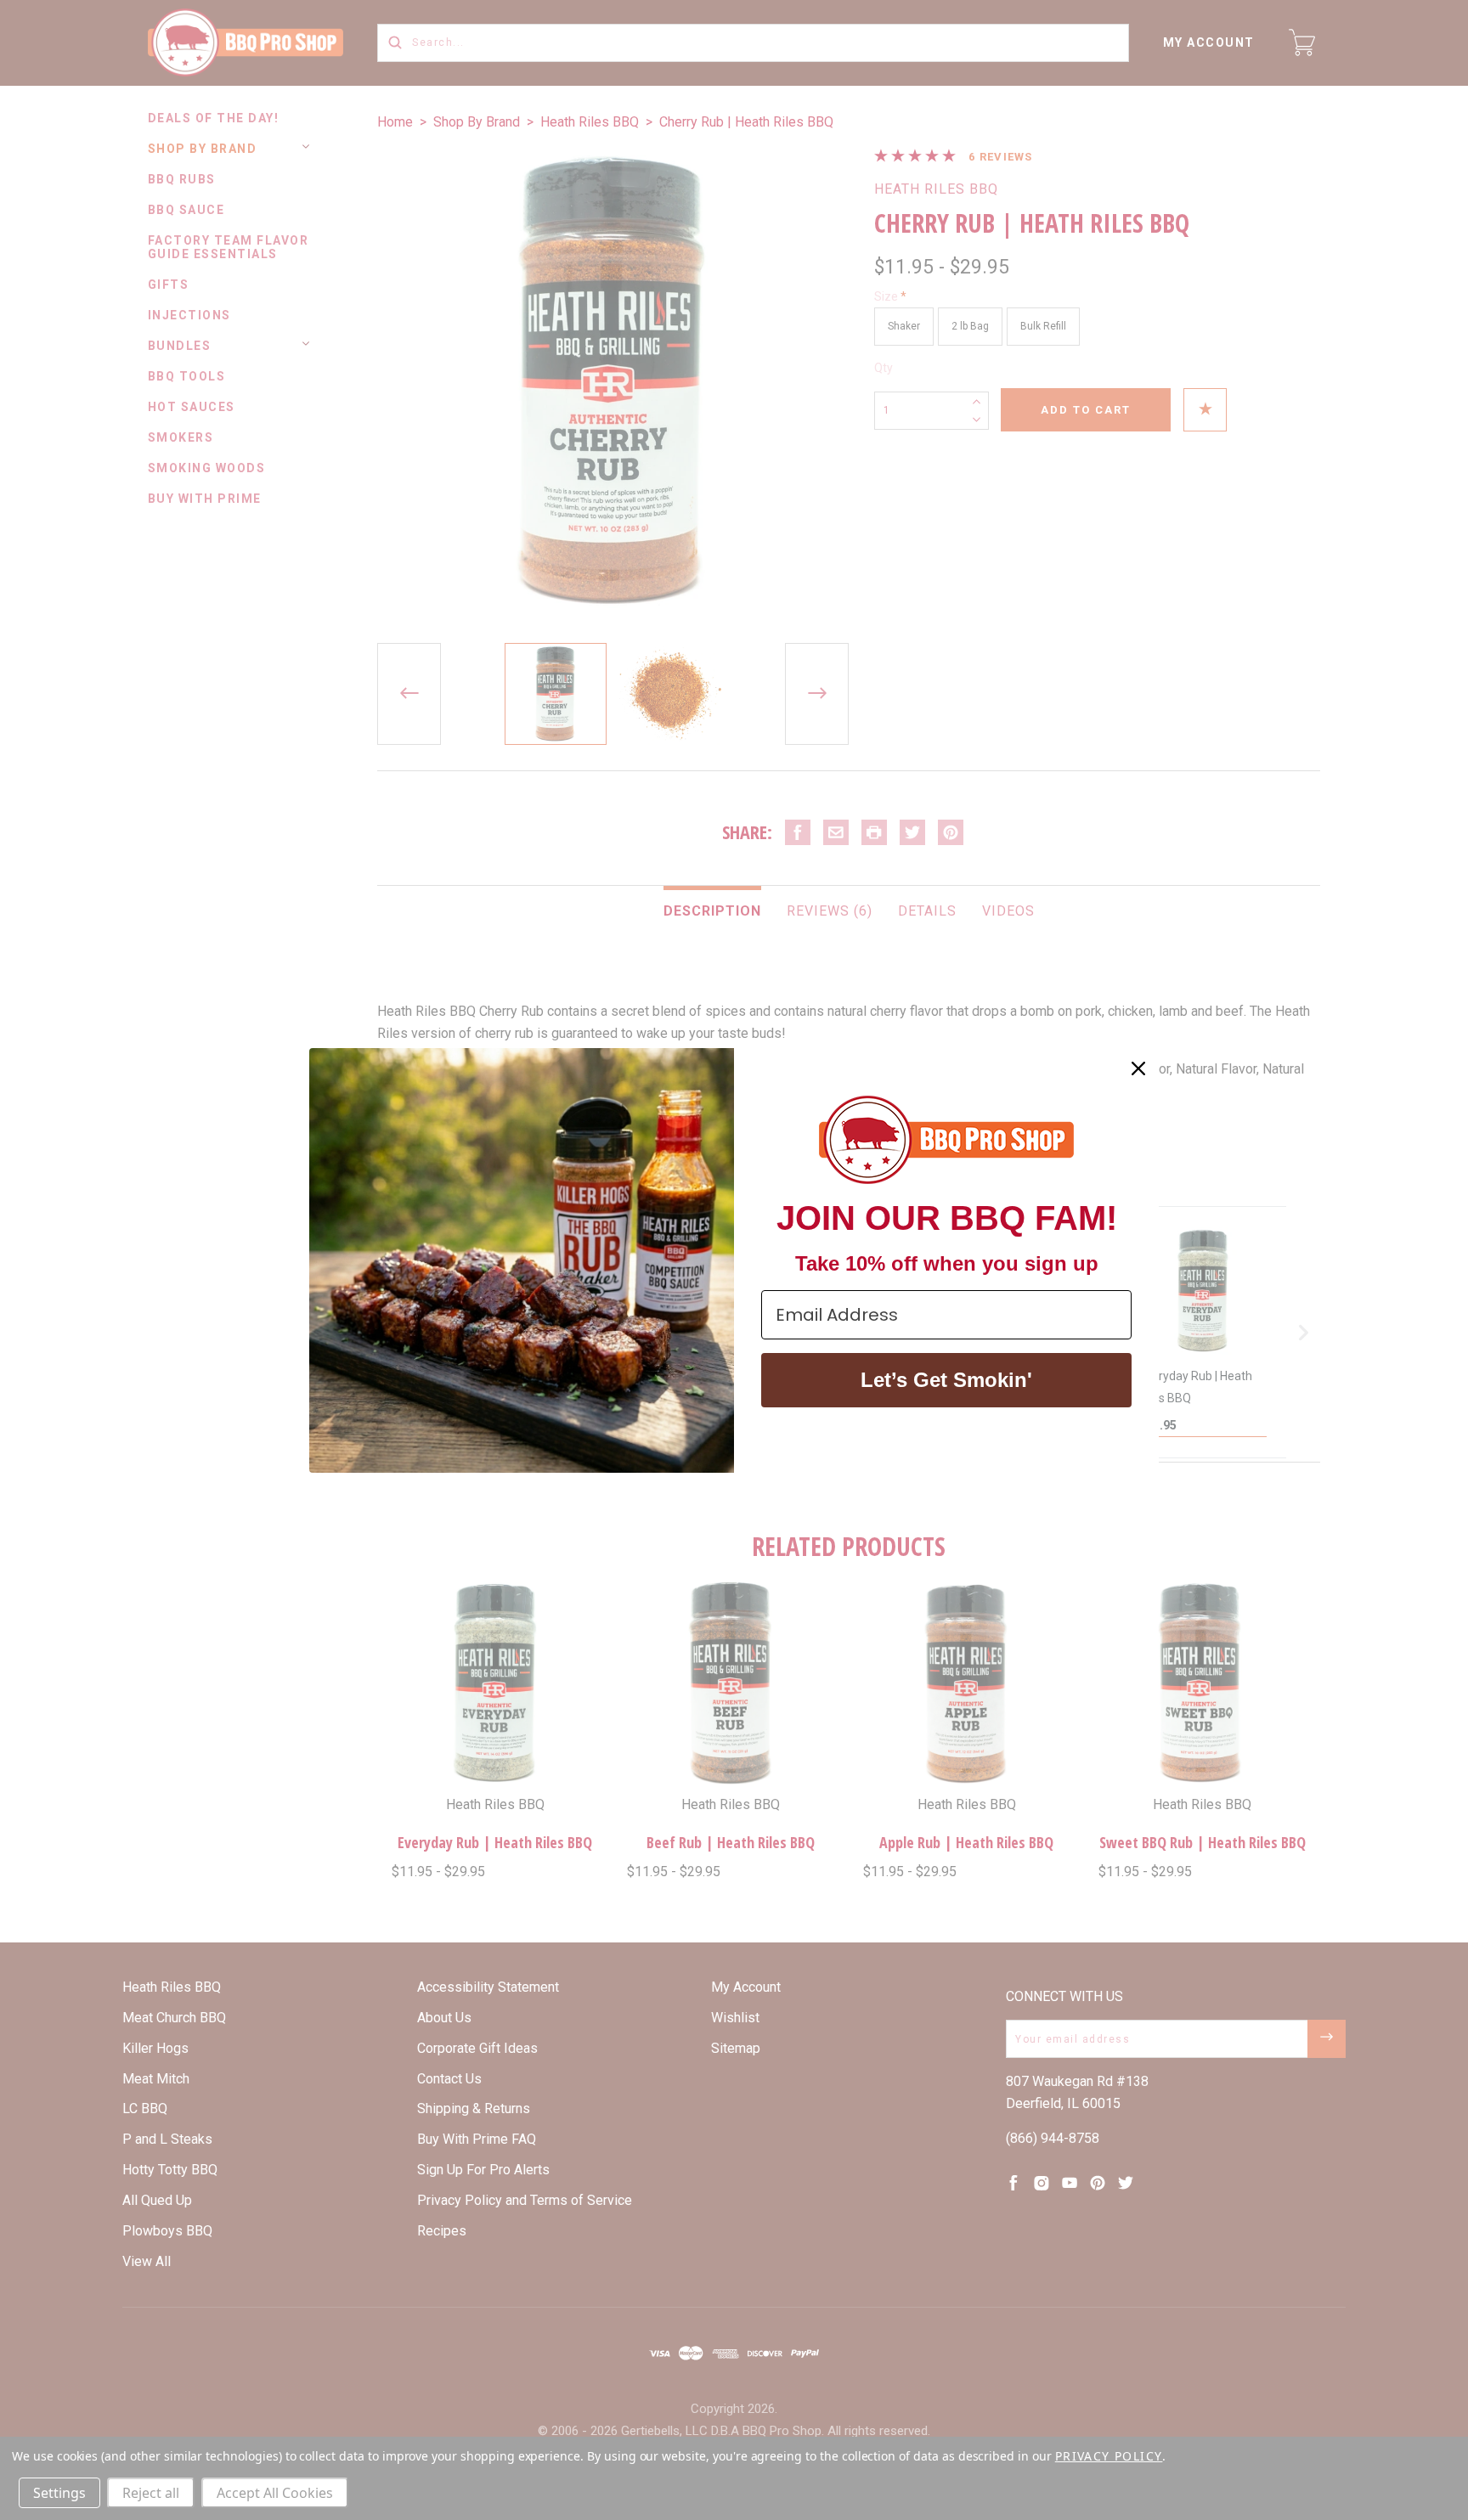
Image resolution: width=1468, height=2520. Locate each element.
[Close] (1138, 1068)
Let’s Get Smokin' (946, 1380)
